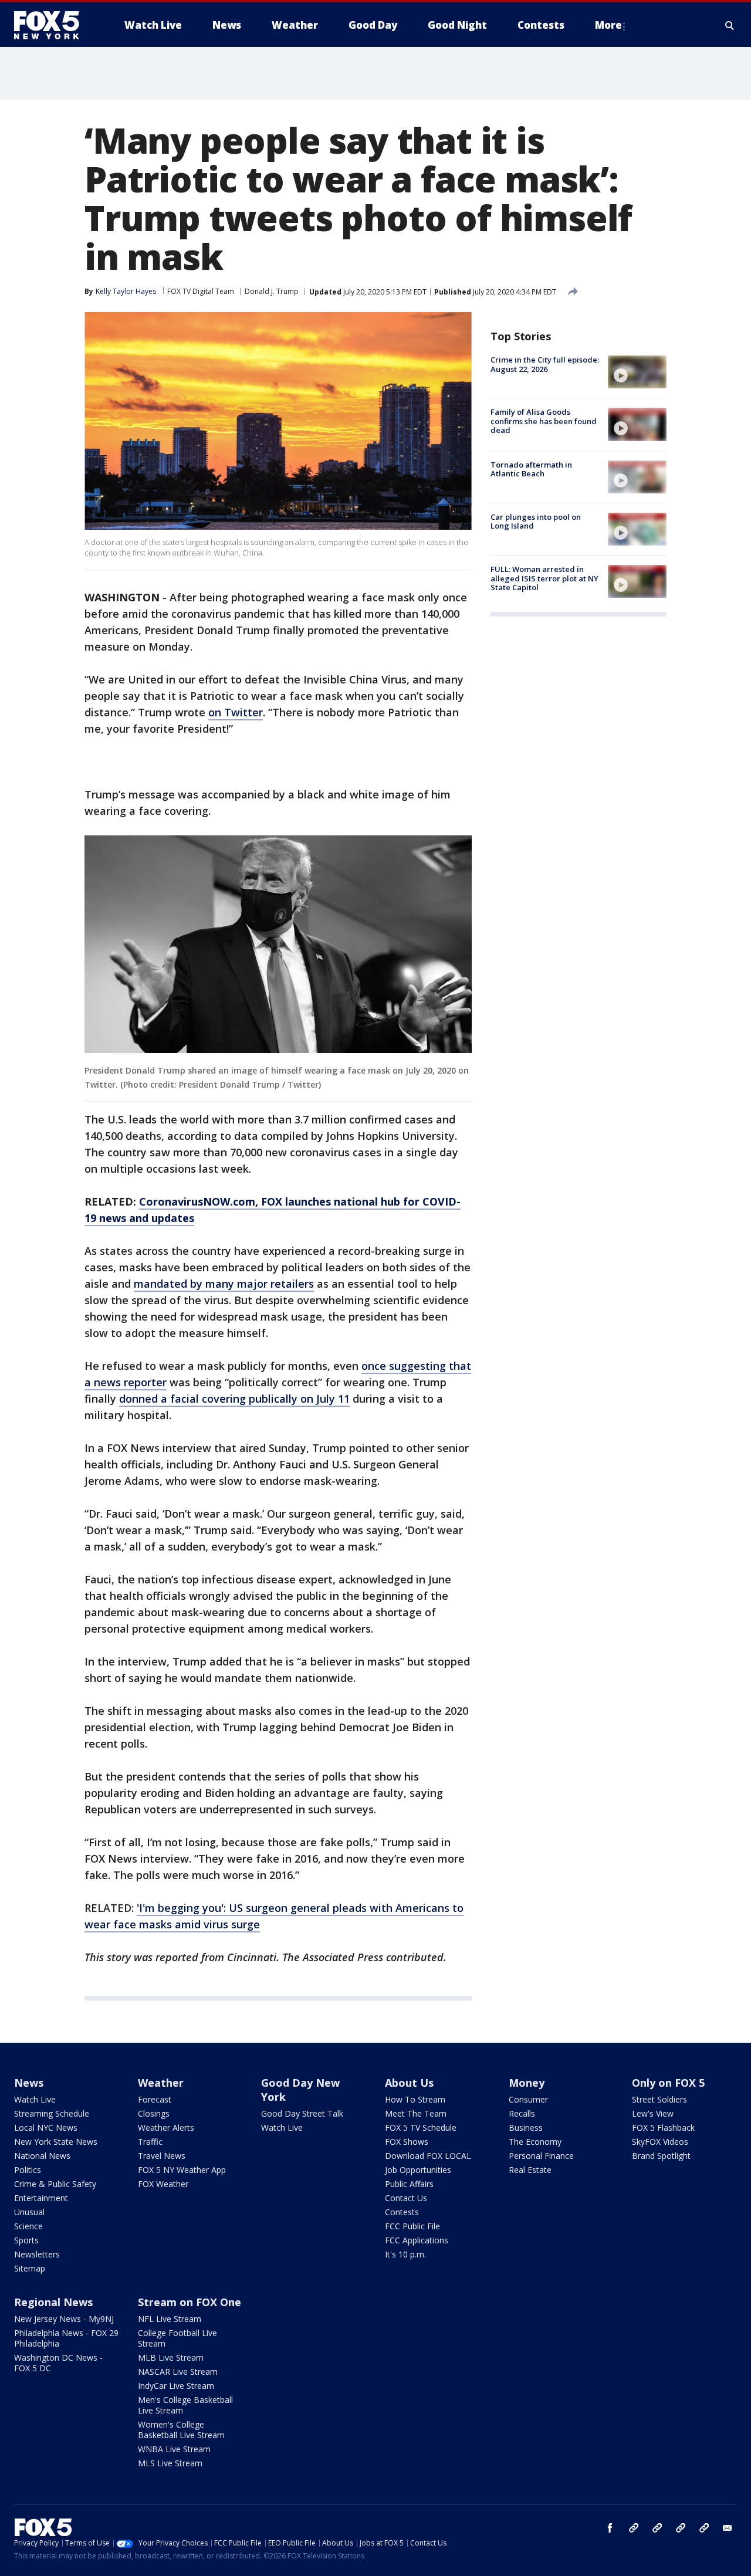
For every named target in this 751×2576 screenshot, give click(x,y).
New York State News (56, 2142)
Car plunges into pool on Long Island (536, 522)
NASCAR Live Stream (178, 2372)
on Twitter (236, 712)
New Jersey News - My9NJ (64, 2319)
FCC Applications (417, 2240)
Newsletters (37, 2254)
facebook (610, 2528)
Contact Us (406, 2198)
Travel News (162, 2156)
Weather (161, 2083)
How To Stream (415, 2099)
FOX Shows (407, 2142)
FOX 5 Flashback (663, 2128)
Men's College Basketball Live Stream (185, 2405)
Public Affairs (409, 2184)
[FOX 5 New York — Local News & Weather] (53, 25)
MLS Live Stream (170, 2463)
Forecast (155, 2099)
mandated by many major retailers (224, 1284)
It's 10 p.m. (405, 2254)
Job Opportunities (418, 2170)
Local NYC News (46, 2128)
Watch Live (35, 2099)
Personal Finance (541, 2156)
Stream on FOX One (190, 2302)
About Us (409, 2083)
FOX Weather (163, 2184)
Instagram (634, 2528)
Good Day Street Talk (302, 2113)
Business (526, 2128)
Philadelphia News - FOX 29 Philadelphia (66, 2338)
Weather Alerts (166, 2128)
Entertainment (41, 2198)
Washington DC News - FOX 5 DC (58, 2363)
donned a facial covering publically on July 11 (234, 1399)
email (728, 2528)
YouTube (681, 2528)
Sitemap (30, 2268)
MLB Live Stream (171, 2357)
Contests (402, 2212)
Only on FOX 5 (668, 2083)
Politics (28, 2170)
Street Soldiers (659, 2099)
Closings (154, 2113)
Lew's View (653, 2113)
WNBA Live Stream (174, 2449)
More (608, 25)
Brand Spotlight (661, 2156)
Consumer (528, 2099)
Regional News (53, 2302)
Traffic (150, 2142)
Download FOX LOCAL (428, 2156)
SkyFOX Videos (660, 2142)
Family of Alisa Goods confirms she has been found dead (544, 421)
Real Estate (530, 2170)
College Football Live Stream (177, 2338)
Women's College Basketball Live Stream (181, 2430)
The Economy (535, 2142)
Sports (26, 2240)
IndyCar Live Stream (176, 2386)
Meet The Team (416, 2113)
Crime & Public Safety (55, 2184)
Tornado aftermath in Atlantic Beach (531, 469)
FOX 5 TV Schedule (421, 2128)
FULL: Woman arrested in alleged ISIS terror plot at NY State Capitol (544, 578)
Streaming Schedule (52, 2113)
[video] (637, 372)
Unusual (29, 2212)
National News (42, 2156)
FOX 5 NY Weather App (182, 2170)
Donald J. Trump (272, 291)
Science (28, 2226)
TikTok (657, 2528)
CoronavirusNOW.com (197, 1201)
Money (527, 2083)
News (29, 2083)
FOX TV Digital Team (201, 291)
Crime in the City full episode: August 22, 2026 (545, 364)
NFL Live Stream (170, 2319)
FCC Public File (412, 2226)
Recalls (522, 2113)
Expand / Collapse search (730, 25)
